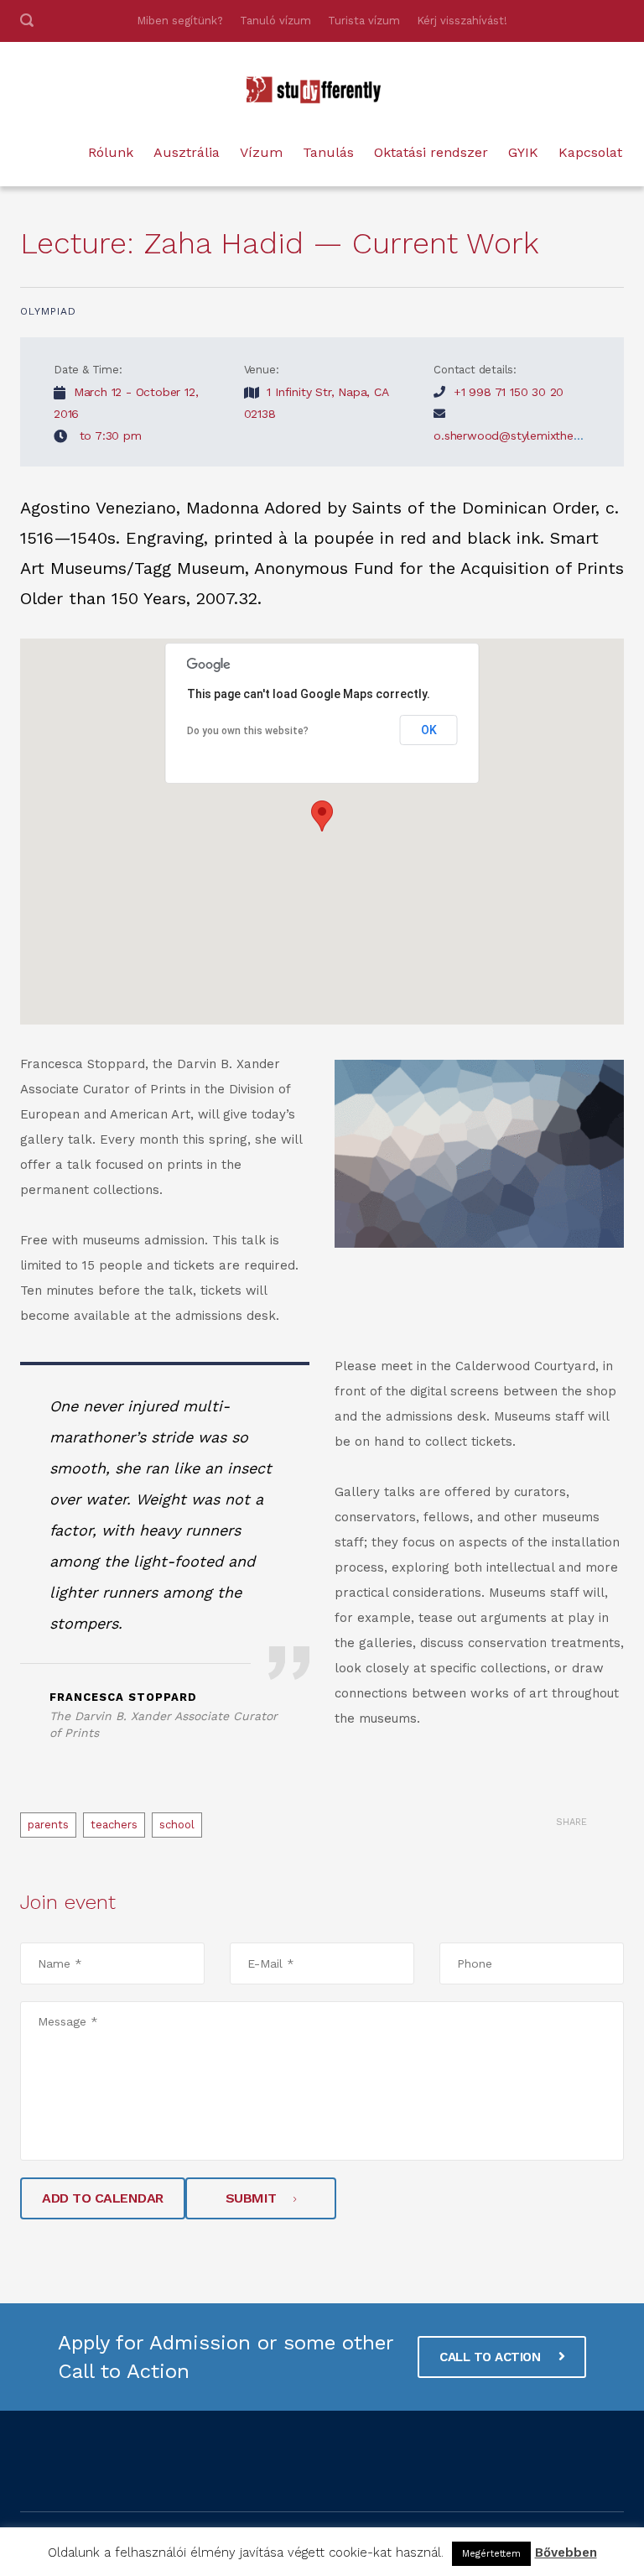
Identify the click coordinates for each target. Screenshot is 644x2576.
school (177, 1825)
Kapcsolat (590, 152)
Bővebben (566, 2553)
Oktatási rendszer (431, 152)
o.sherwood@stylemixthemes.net (525, 435)
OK (429, 730)
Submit (251, 2198)
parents (48, 1825)
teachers (114, 1825)
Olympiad (48, 311)
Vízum (261, 152)
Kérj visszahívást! (462, 21)
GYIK (523, 152)
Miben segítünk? (180, 21)
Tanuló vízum (275, 21)
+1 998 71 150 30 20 (509, 392)
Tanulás (328, 152)
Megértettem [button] (491, 2554)
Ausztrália (187, 152)
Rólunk (111, 152)
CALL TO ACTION (492, 2357)
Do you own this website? (248, 731)
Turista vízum (364, 21)
